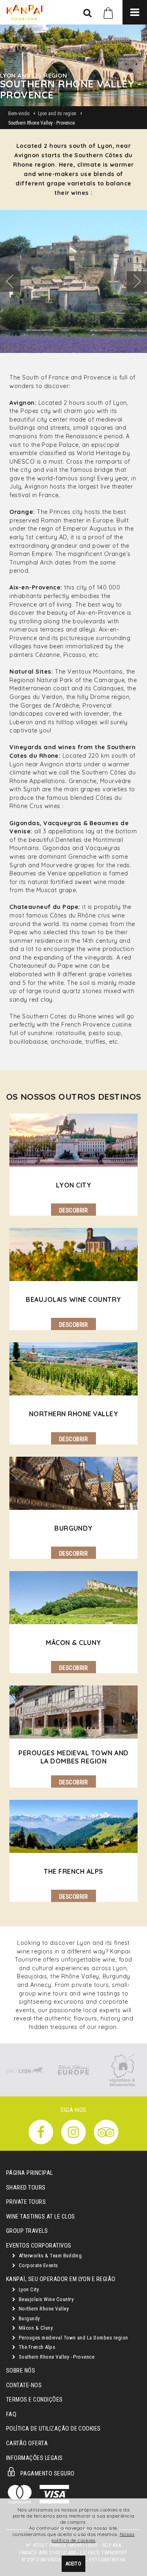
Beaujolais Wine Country (45, 2299)
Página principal (30, 2173)
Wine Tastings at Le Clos (41, 2217)
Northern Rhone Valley (43, 2309)
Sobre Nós (21, 2371)
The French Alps (36, 2347)
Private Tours (26, 2202)
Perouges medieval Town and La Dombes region (72, 2338)
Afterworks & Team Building (49, 2256)
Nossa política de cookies (93, 2537)
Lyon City (28, 2289)
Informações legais (35, 2458)
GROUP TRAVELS (27, 2231)
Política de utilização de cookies (53, 2429)
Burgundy (28, 2318)
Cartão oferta (27, 2443)
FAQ (11, 2414)
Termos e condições (35, 2400)
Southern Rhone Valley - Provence (56, 2357)
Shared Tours (26, 2188)
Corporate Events (37, 2265)
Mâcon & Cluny (35, 2328)
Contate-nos (24, 2385)
